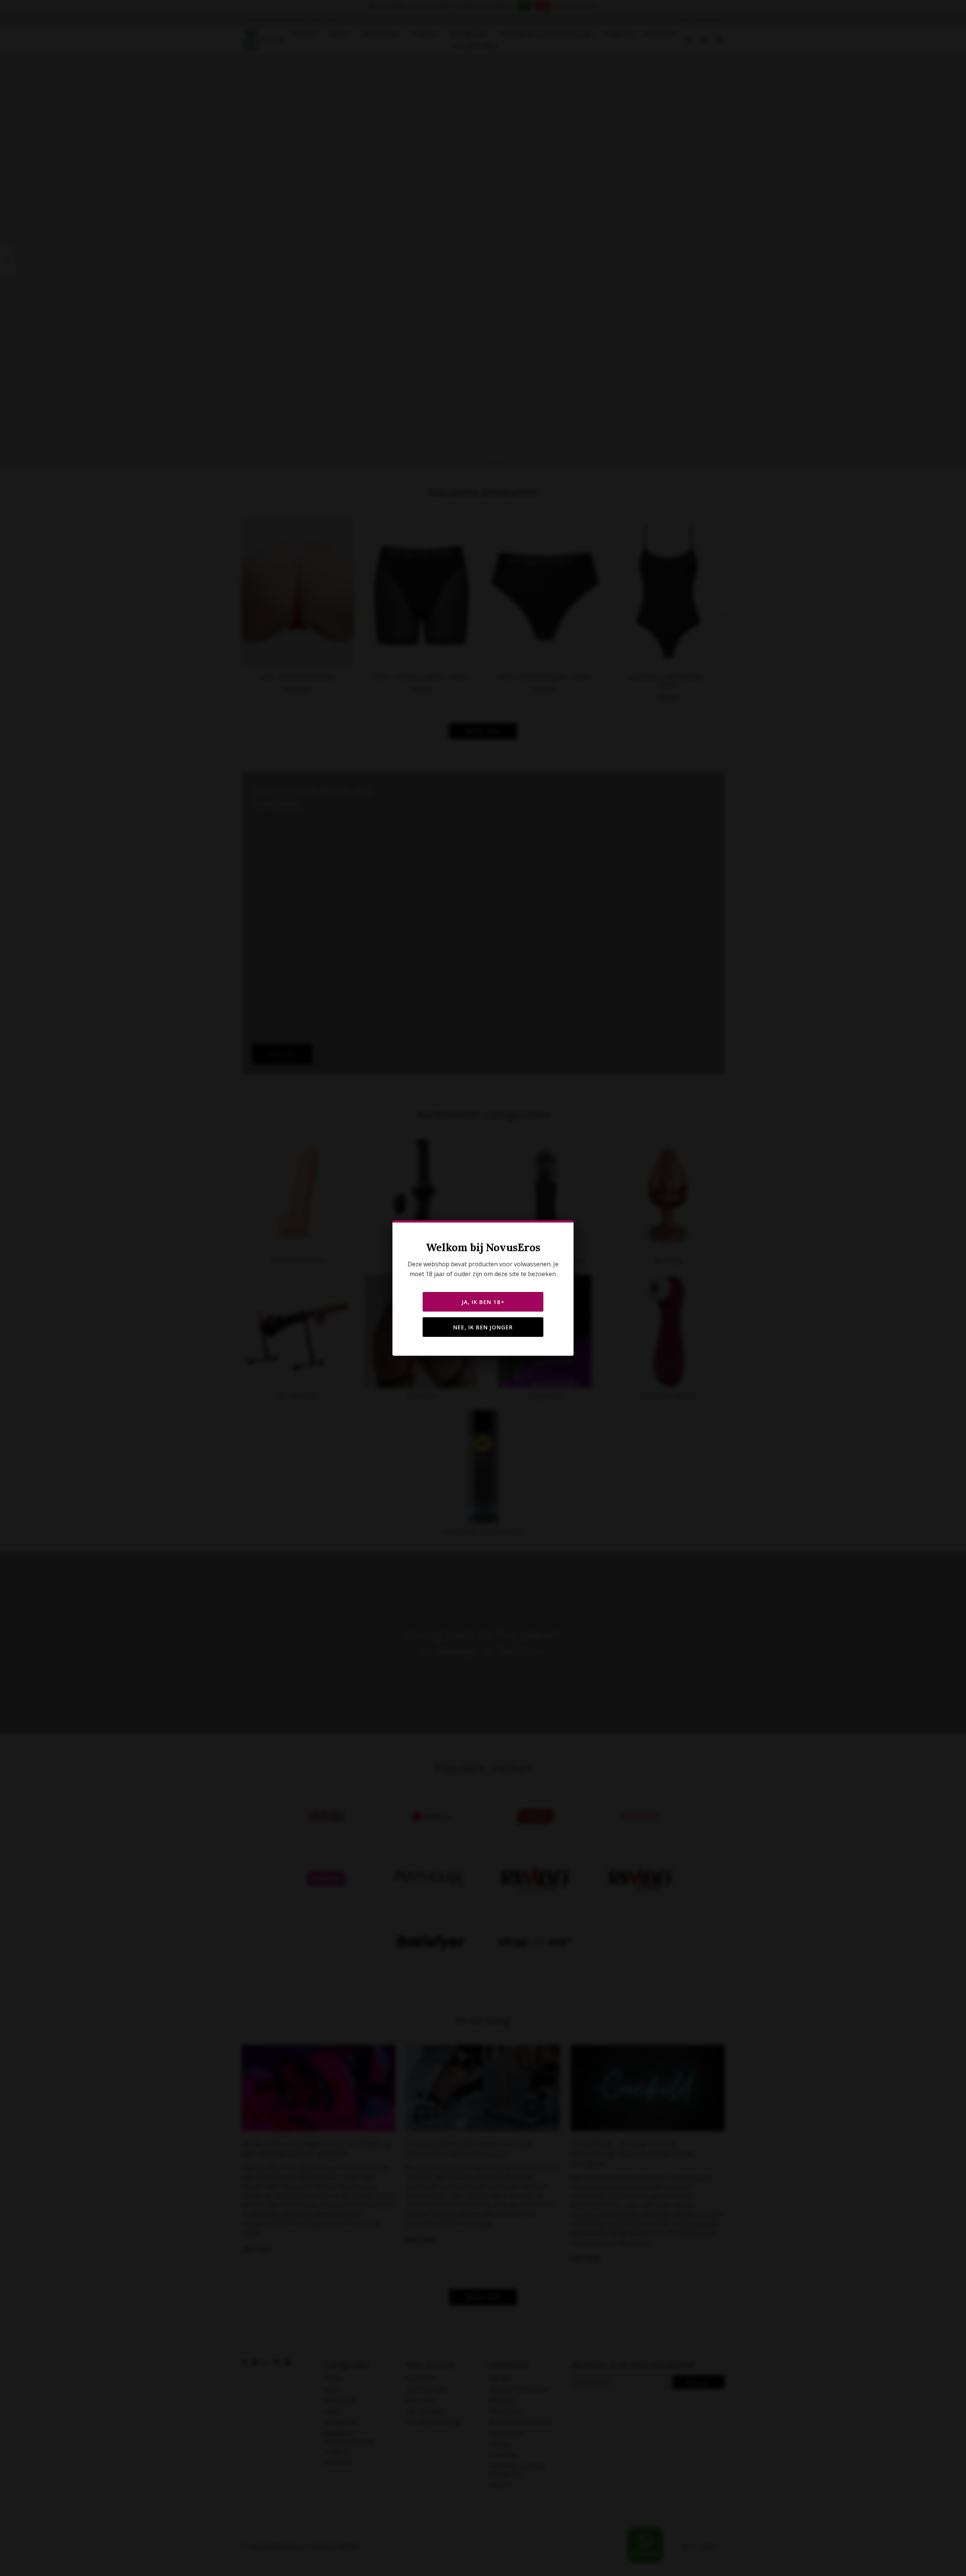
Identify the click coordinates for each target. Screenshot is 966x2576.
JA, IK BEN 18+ (483, 1302)
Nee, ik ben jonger (483, 1327)
